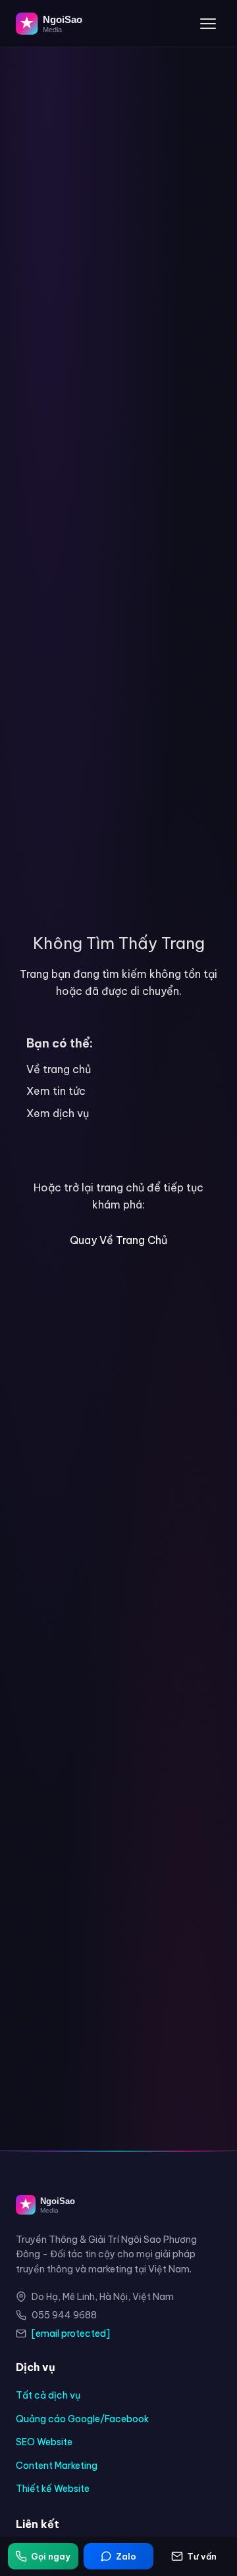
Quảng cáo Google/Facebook (82, 2419)
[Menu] (208, 24)
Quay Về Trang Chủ (118, 1240)
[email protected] (71, 2334)
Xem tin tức (56, 1091)
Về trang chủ (59, 1069)
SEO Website (44, 2442)
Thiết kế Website (53, 2489)
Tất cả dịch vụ (48, 2395)
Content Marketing (57, 2466)
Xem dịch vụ (58, 1113)
